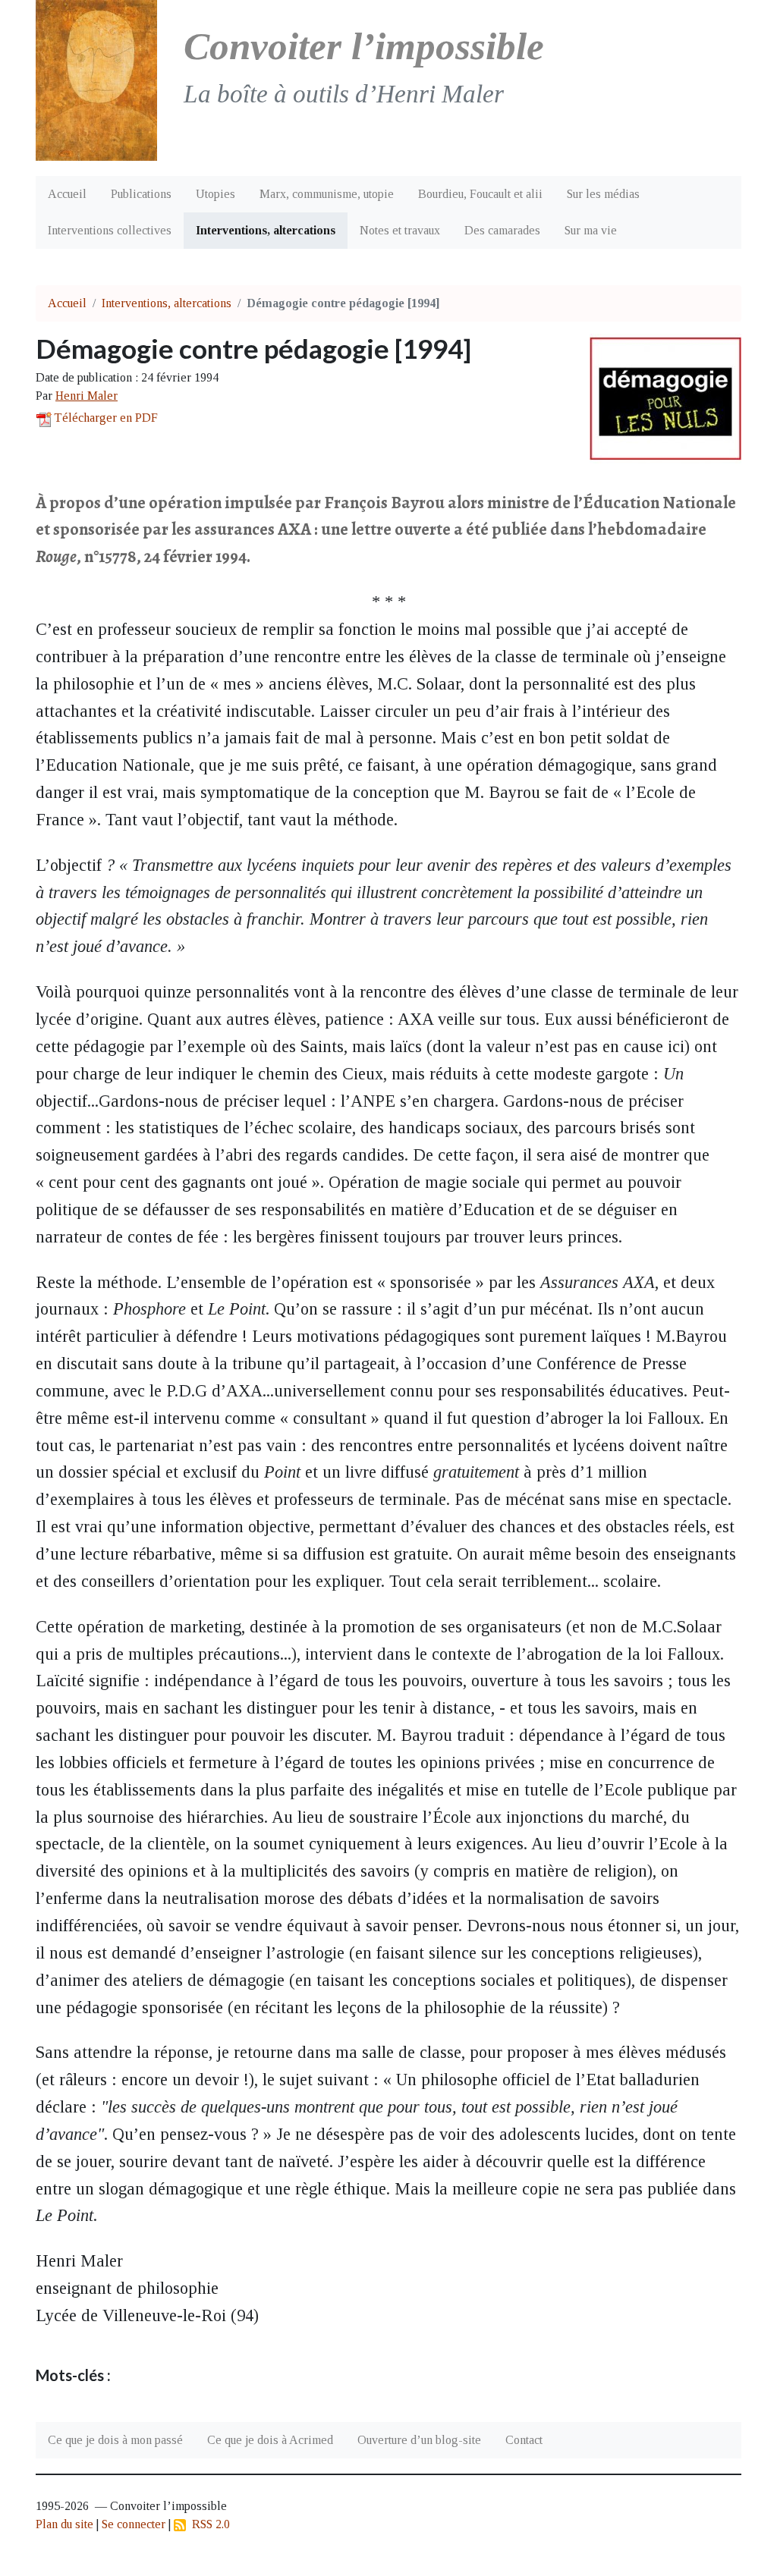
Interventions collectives (110, 230)
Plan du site (64, 2524)
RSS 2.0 (208, 2524)
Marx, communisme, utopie (327, 194)
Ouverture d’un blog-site (419, 2440)
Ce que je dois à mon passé (115, 2440)
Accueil (67, 194)
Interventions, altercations (266, 230)
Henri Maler (87, 396)
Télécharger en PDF (106, 418)
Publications (141, 194)
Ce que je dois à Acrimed (270, 2440)
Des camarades (502, 230)
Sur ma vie (591, 230)
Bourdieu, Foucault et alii (480, 194)
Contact (524, 2440)
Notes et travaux (400, 230)
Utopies (215, 194)
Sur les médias (603, 194)
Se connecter (134, 2524)
